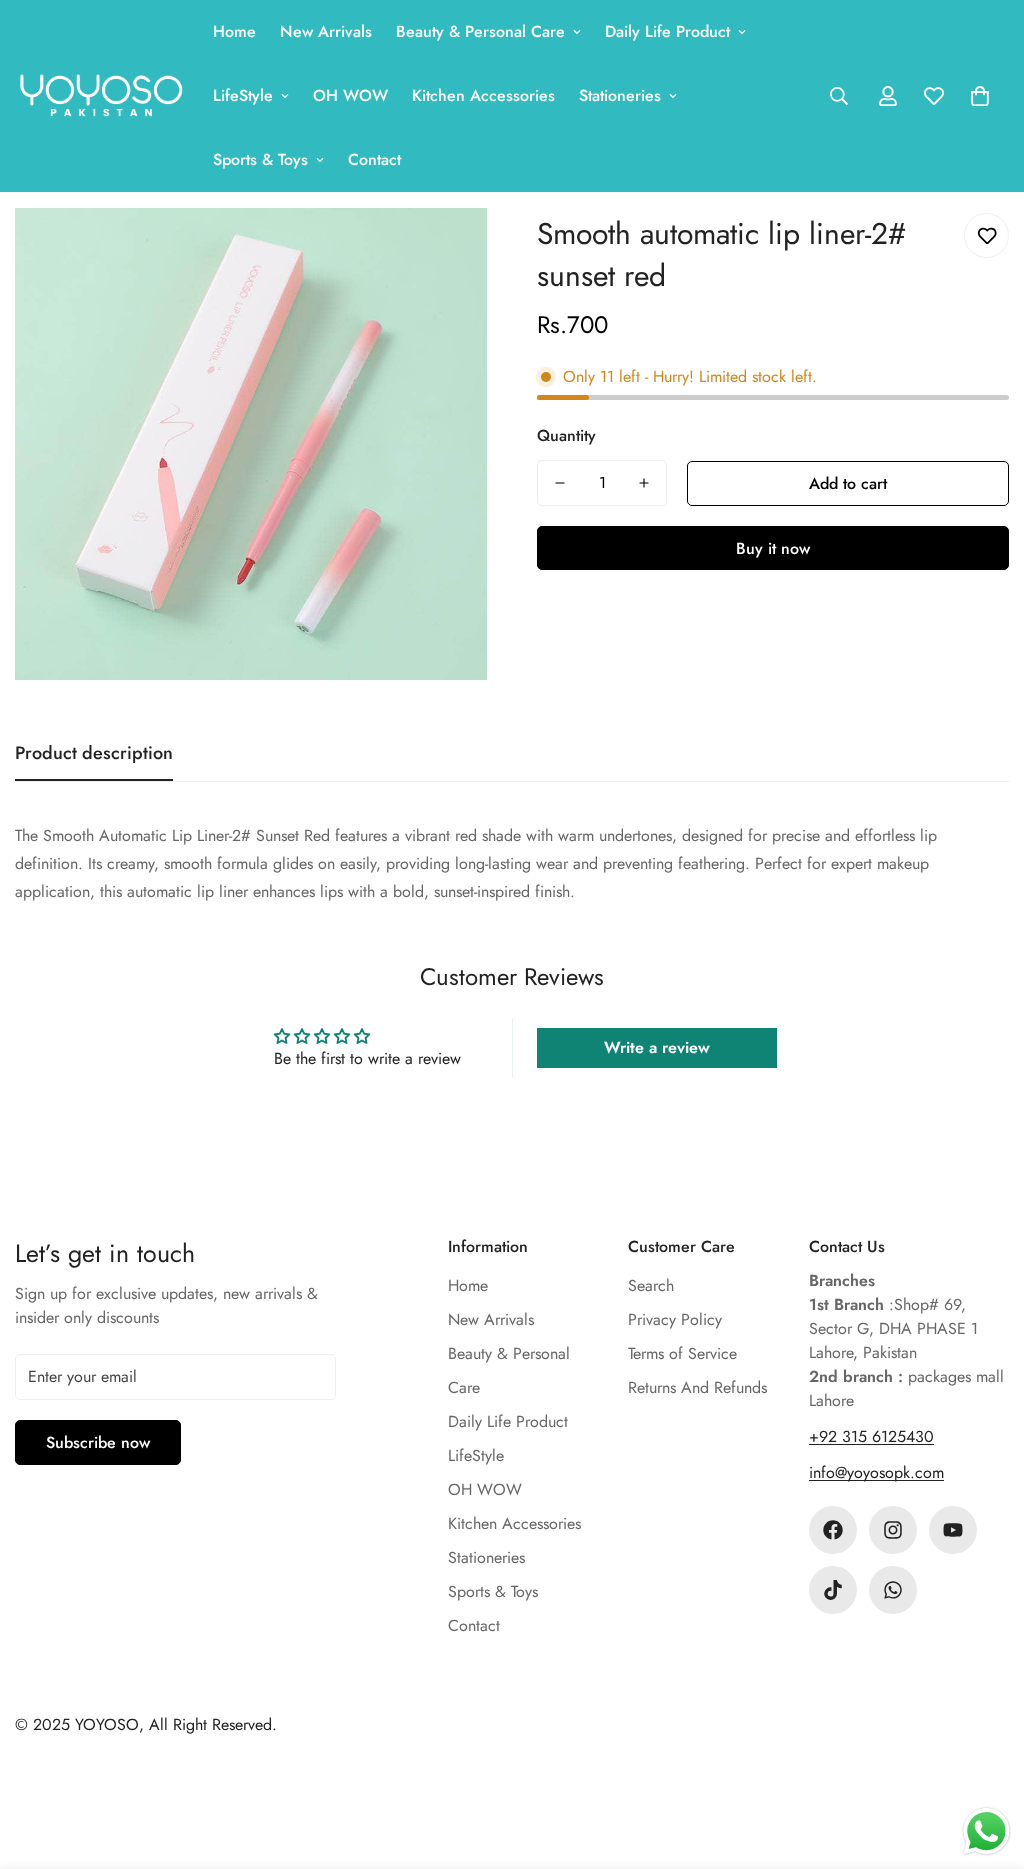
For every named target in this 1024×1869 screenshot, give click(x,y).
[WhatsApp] (893, 1590)
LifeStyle (243, 95)
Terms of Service (682, 1353)
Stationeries (620, 95)
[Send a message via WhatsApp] (986, 1831)
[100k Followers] (893, 1530)
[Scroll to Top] (985, 1760)
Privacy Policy (675, 1319)
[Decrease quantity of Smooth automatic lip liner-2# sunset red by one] (560, 483)
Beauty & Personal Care (480, 31)
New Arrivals (326, 31)
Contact (374, 159)
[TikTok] (833, 1590)
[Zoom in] (444, 250)
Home (234, 31)
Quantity (566, 435)
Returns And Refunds (697, 1387)
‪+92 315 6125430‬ (871, 1436)
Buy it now (773, 548)
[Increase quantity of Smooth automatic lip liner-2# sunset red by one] (644, 483)
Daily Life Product (667, 31)
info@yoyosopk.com (876, 1472)
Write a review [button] (657, 1047)
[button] (980, 96)
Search (651, 1285)
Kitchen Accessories (483, 95)
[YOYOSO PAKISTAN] (100, 96)
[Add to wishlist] (986, 235)
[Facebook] (833, 1530)
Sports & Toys (260, 159)
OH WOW (350, 95)
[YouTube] (953, 1530)
